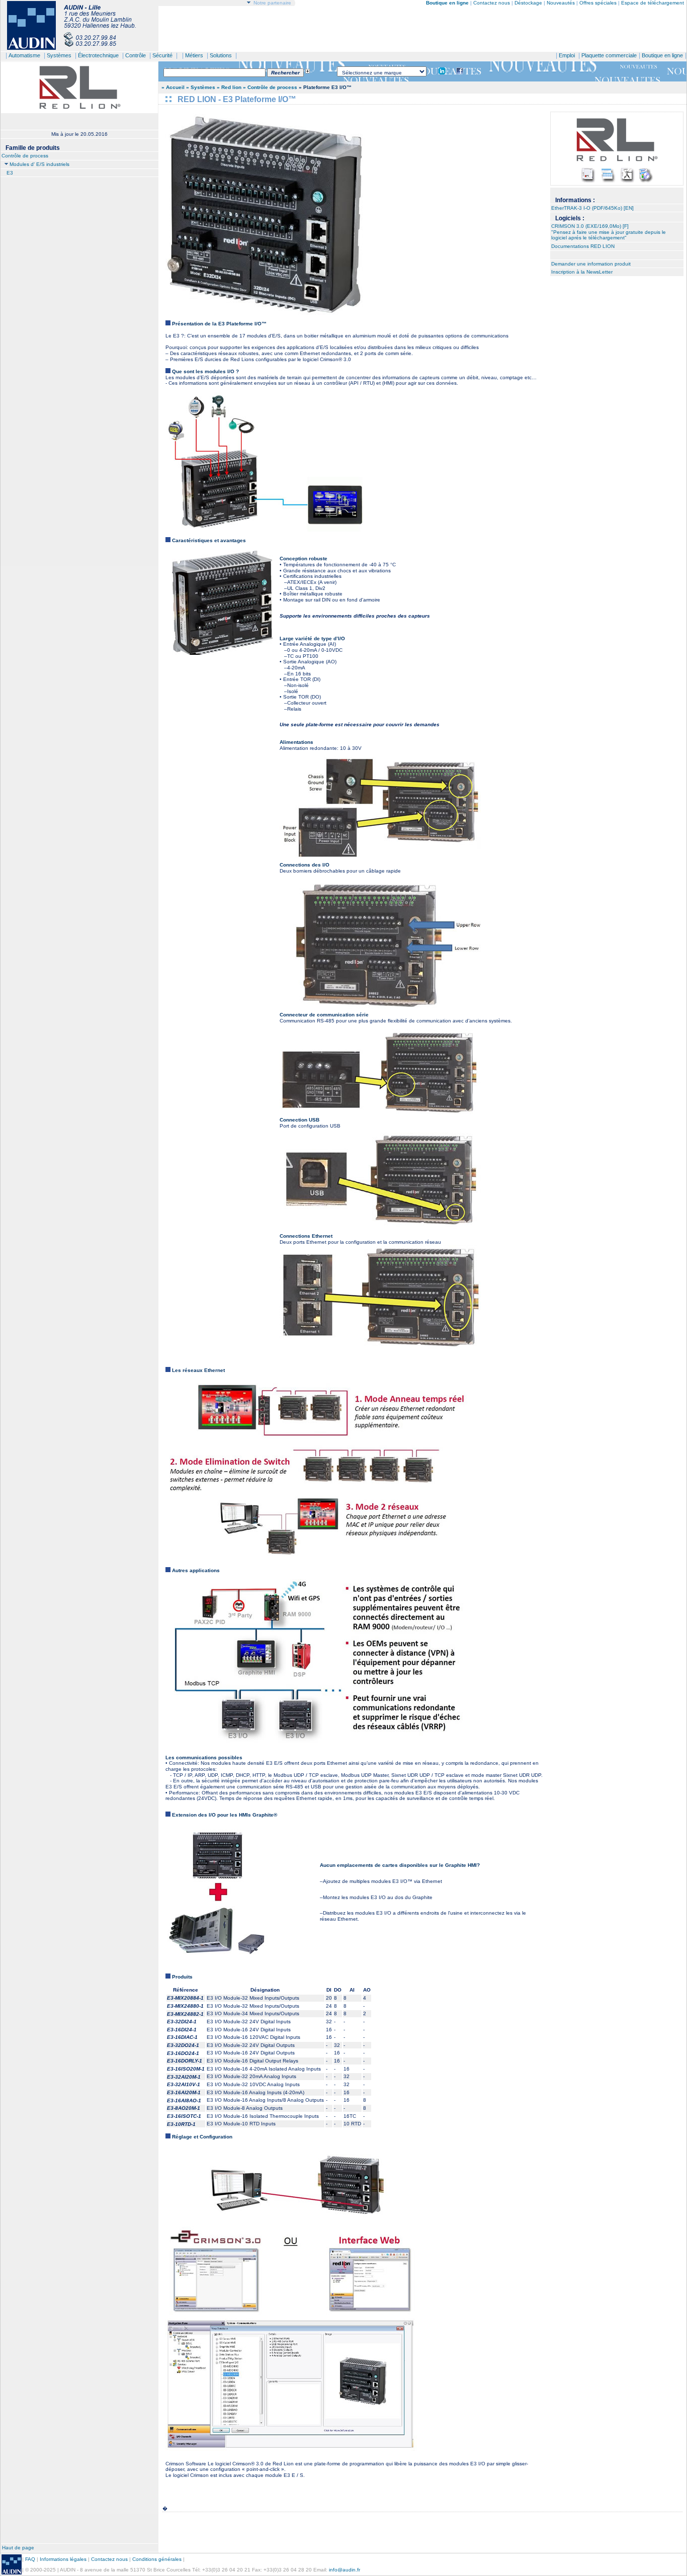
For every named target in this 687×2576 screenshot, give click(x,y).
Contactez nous (492, 3)
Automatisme (24, 55)
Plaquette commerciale (609, 55)
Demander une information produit (591, 264)
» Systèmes (201, 87)
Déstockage (528, 3)
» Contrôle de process (270, 87)
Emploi (567, 55)
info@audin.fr (345, 2570)
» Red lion (229, 87)
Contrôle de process (25, 156)
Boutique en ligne (662, 55)
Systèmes (59, 55)
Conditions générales (157, 2559)
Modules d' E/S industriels (39, 164)
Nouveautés (561, 3)
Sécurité (162, 55)
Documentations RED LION (583, 246)
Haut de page (18, 2548)
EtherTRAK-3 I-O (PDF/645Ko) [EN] (592, 208)
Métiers (194, 55)
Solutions (221, 55)
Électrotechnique (98, 55)
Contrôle (136, 55)
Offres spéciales (599, 3)
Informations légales (63, 2559)
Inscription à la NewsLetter (582, 272)
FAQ (30, 2559)
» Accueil (173, 87)
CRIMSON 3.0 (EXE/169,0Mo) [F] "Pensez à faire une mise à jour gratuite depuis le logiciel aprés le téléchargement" (609, 232)
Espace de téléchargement (653, 3)
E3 (10, 173)
